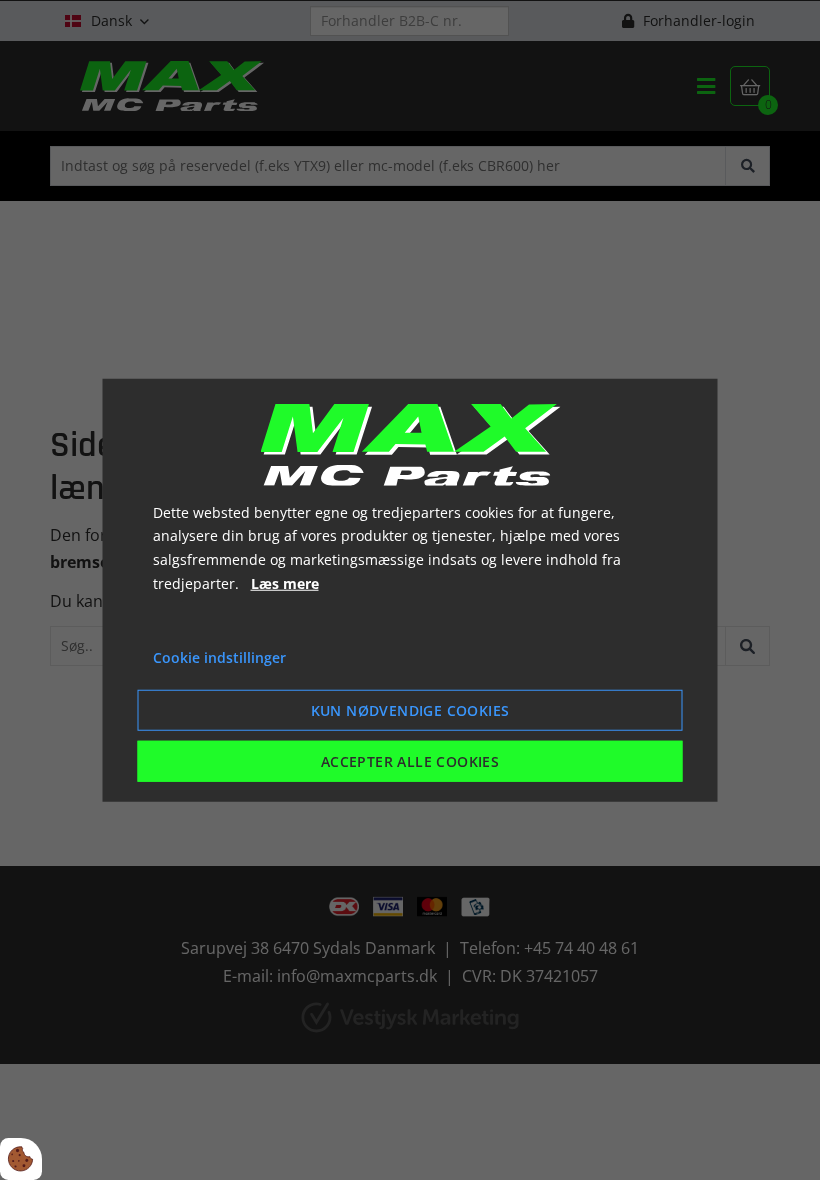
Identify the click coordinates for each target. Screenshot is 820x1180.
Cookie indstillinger (219, 656)
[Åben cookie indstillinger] (21, 1159)
